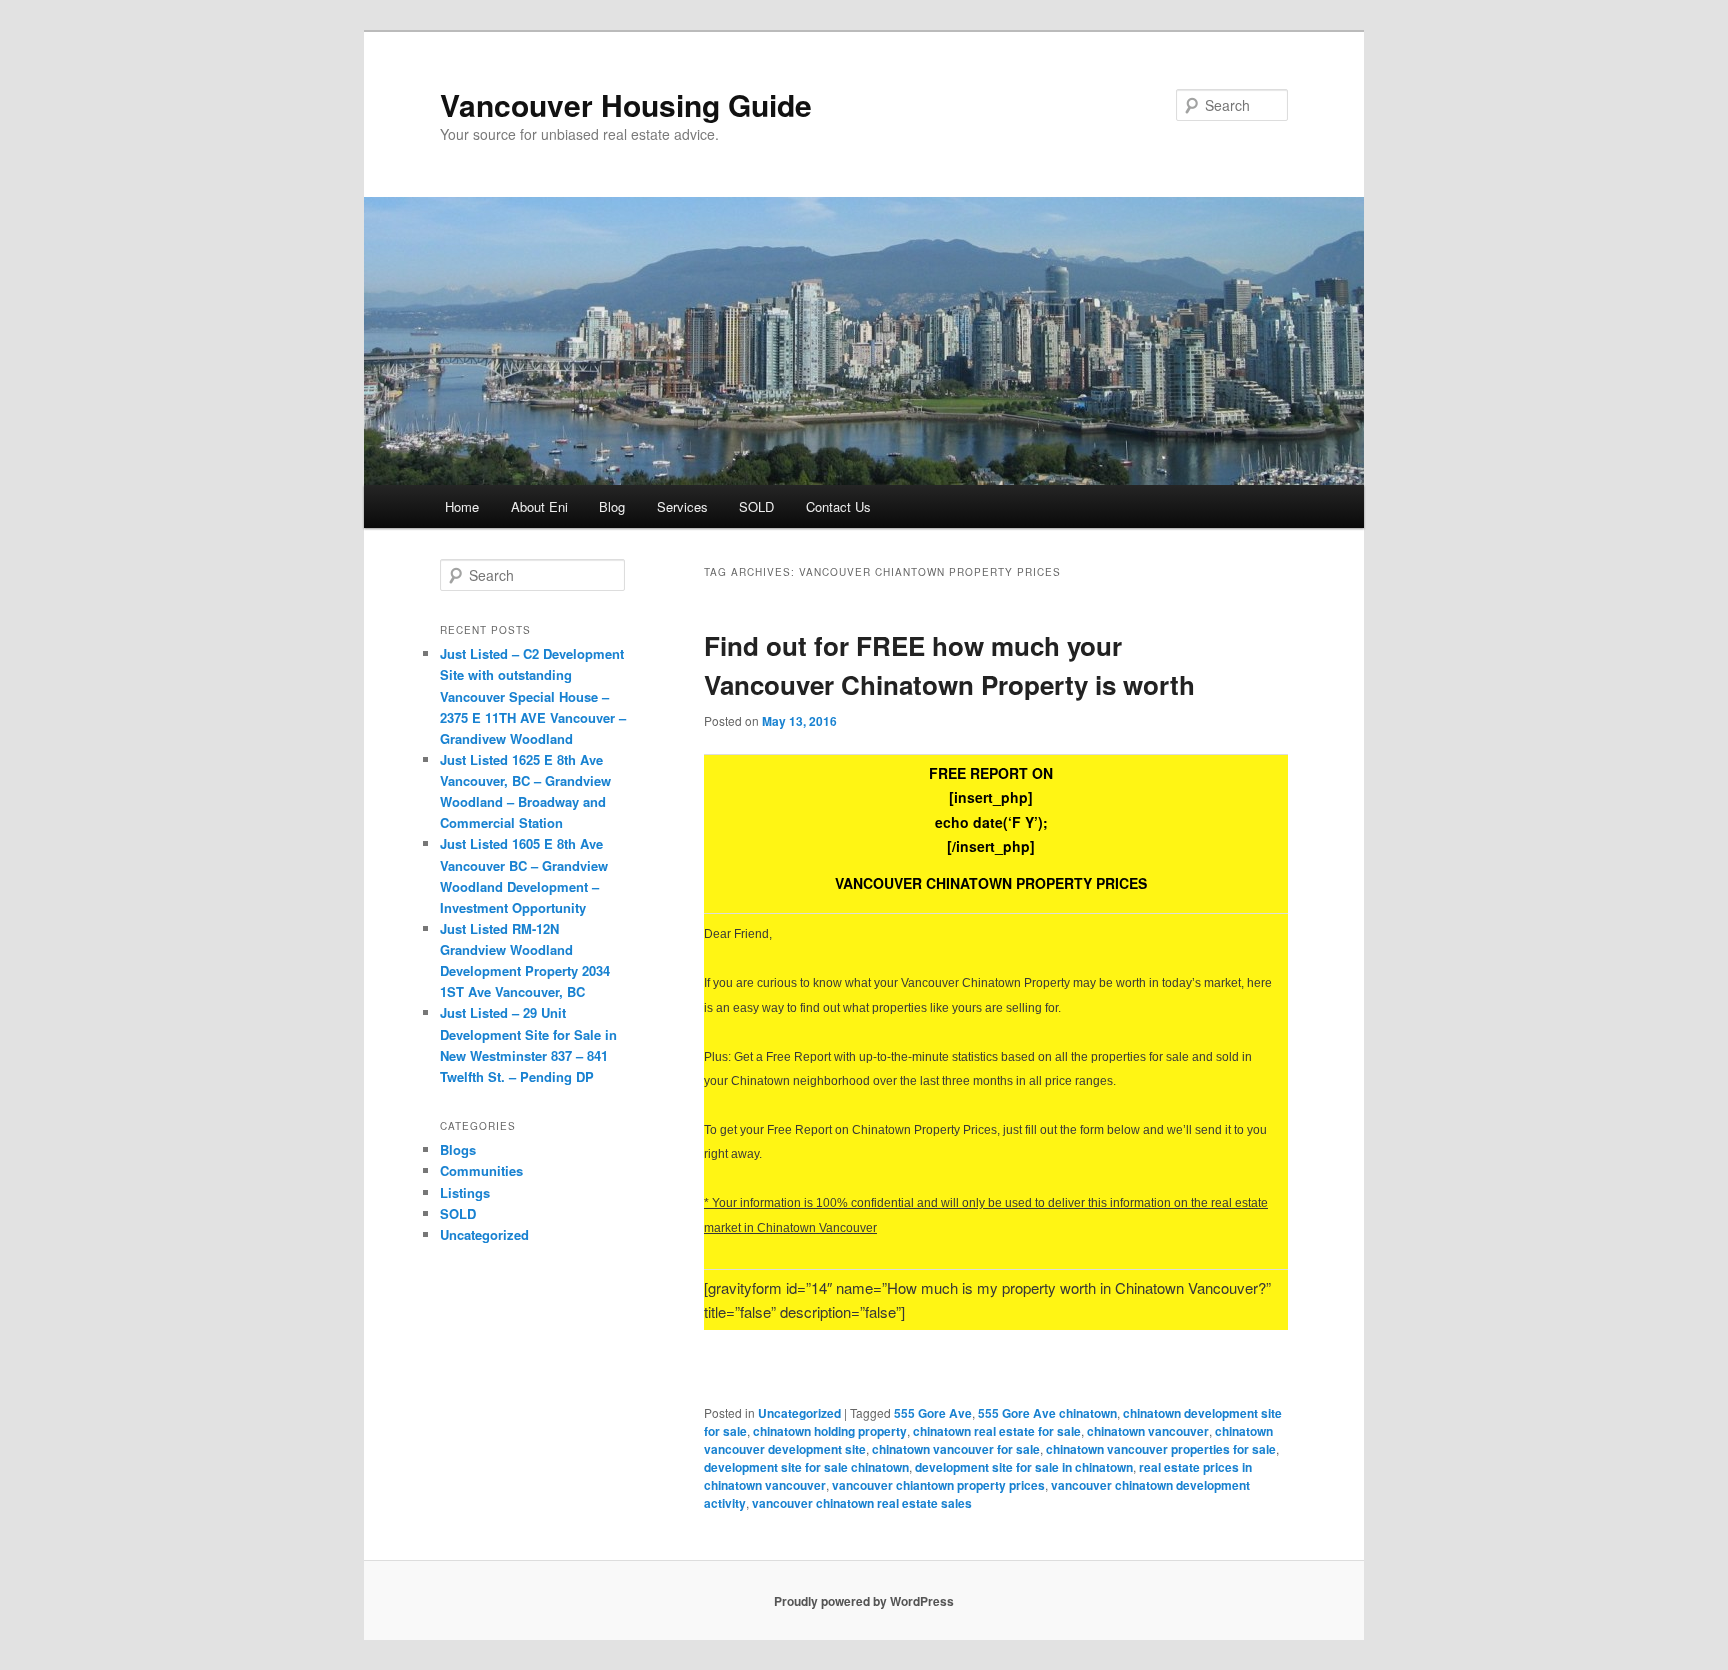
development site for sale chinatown (806, 1467)
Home (462, 506)
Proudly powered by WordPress (864, 1601)
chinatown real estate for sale (997, 1431)
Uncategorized (799, 1413)
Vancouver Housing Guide (626, 104)
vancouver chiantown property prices (938, 1485)
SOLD (756, 506)
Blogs (458, 1149)
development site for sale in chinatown (1024, 1467)
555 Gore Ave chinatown (1047, 1413)
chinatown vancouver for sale (956, 1449)
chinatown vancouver (1148, 1431)
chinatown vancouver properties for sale (1161, 1449)
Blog (612, 506)
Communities (481, 1170)
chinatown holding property (830, 1431)
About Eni (539, 506)
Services (682, 506)
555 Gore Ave (933, 1413)
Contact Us (838, 506)
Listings (465, 1192)
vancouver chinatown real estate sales (862, 1503)
